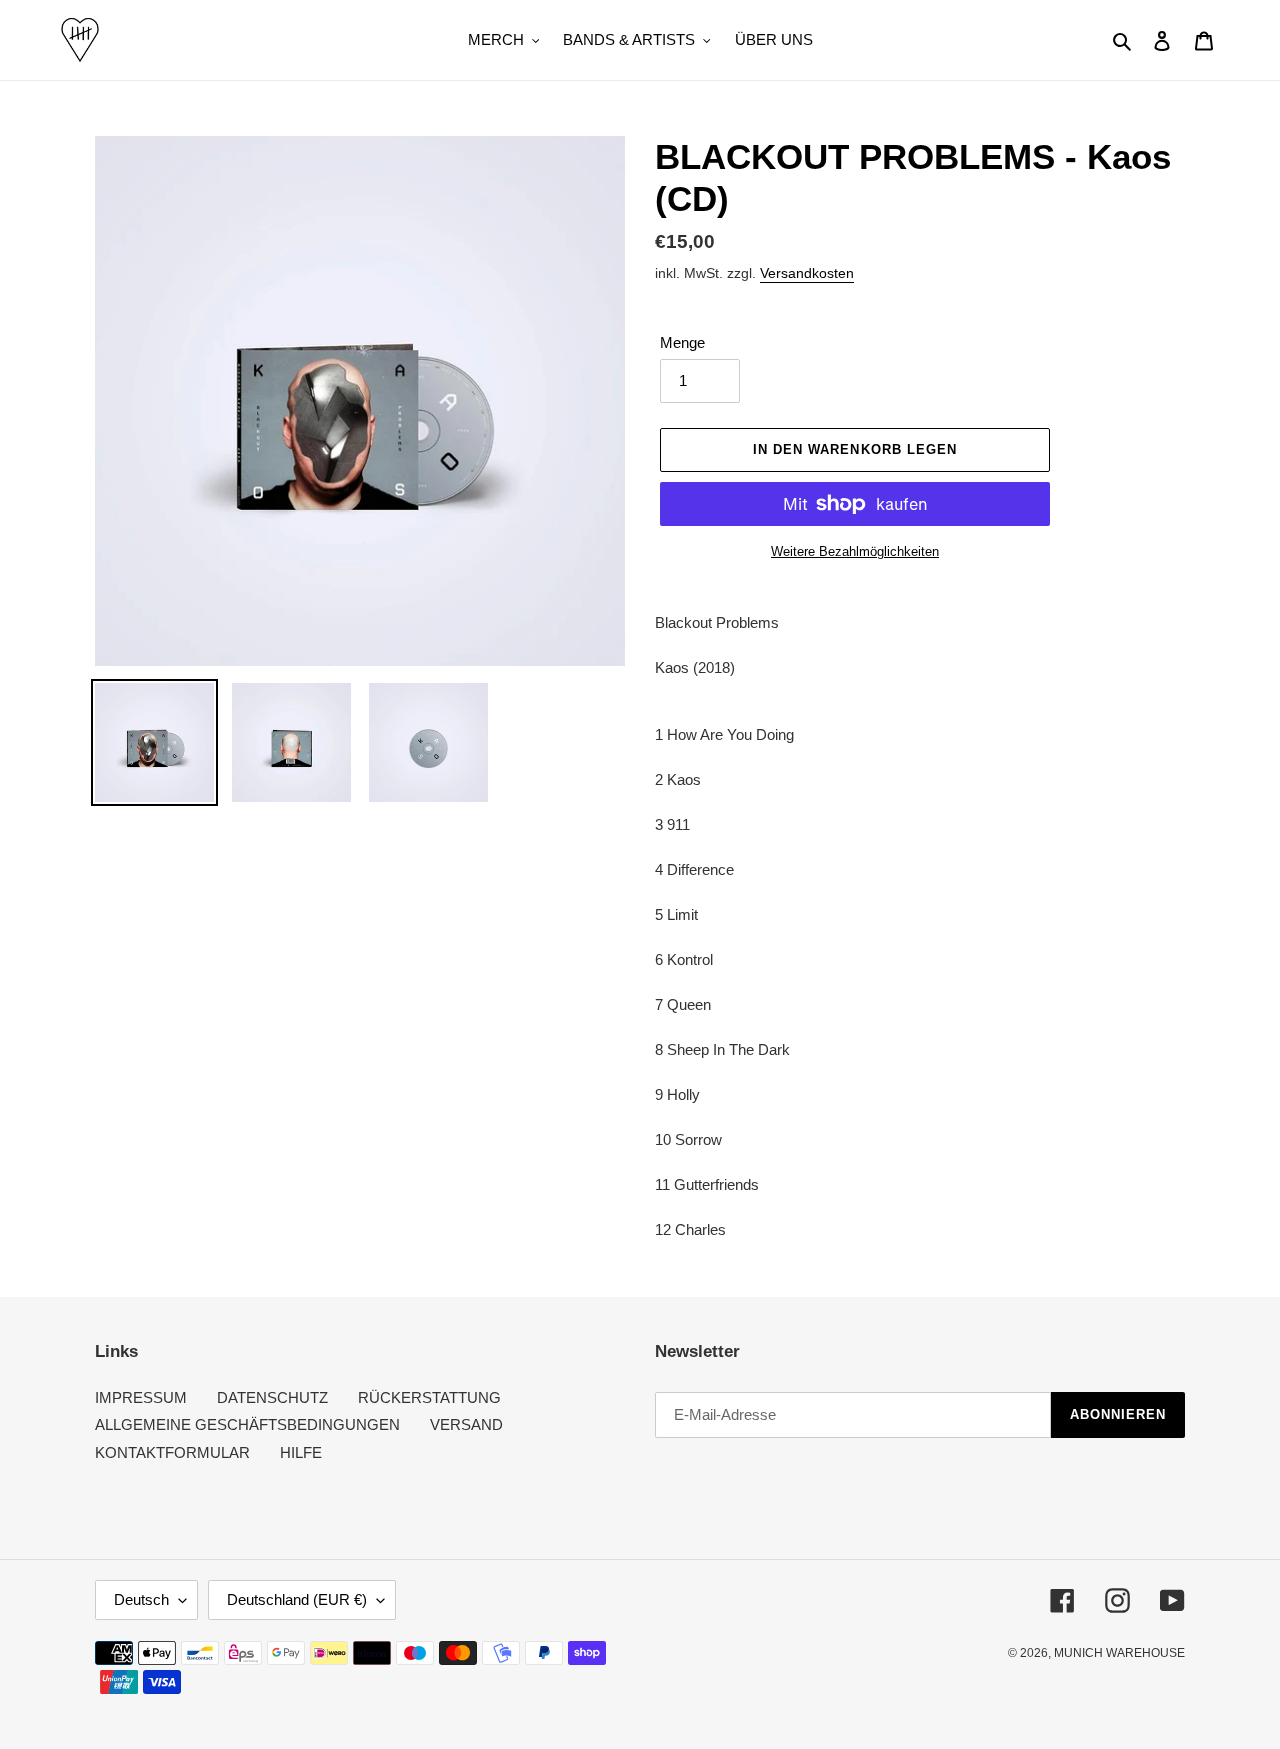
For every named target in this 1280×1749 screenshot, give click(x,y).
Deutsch (141, 1599)
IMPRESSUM (141, 1397)
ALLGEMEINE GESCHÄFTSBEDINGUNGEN (247, 1424)
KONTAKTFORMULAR (172, 1452)
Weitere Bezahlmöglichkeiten (855, 551)
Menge (682, 342)
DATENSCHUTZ (272, 1397)
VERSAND (466, 1424)
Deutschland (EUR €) (297, 1599)
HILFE (301, 1452)
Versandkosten (807, 273)
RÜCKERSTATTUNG (429, 1397)
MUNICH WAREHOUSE (1119, 1653)
